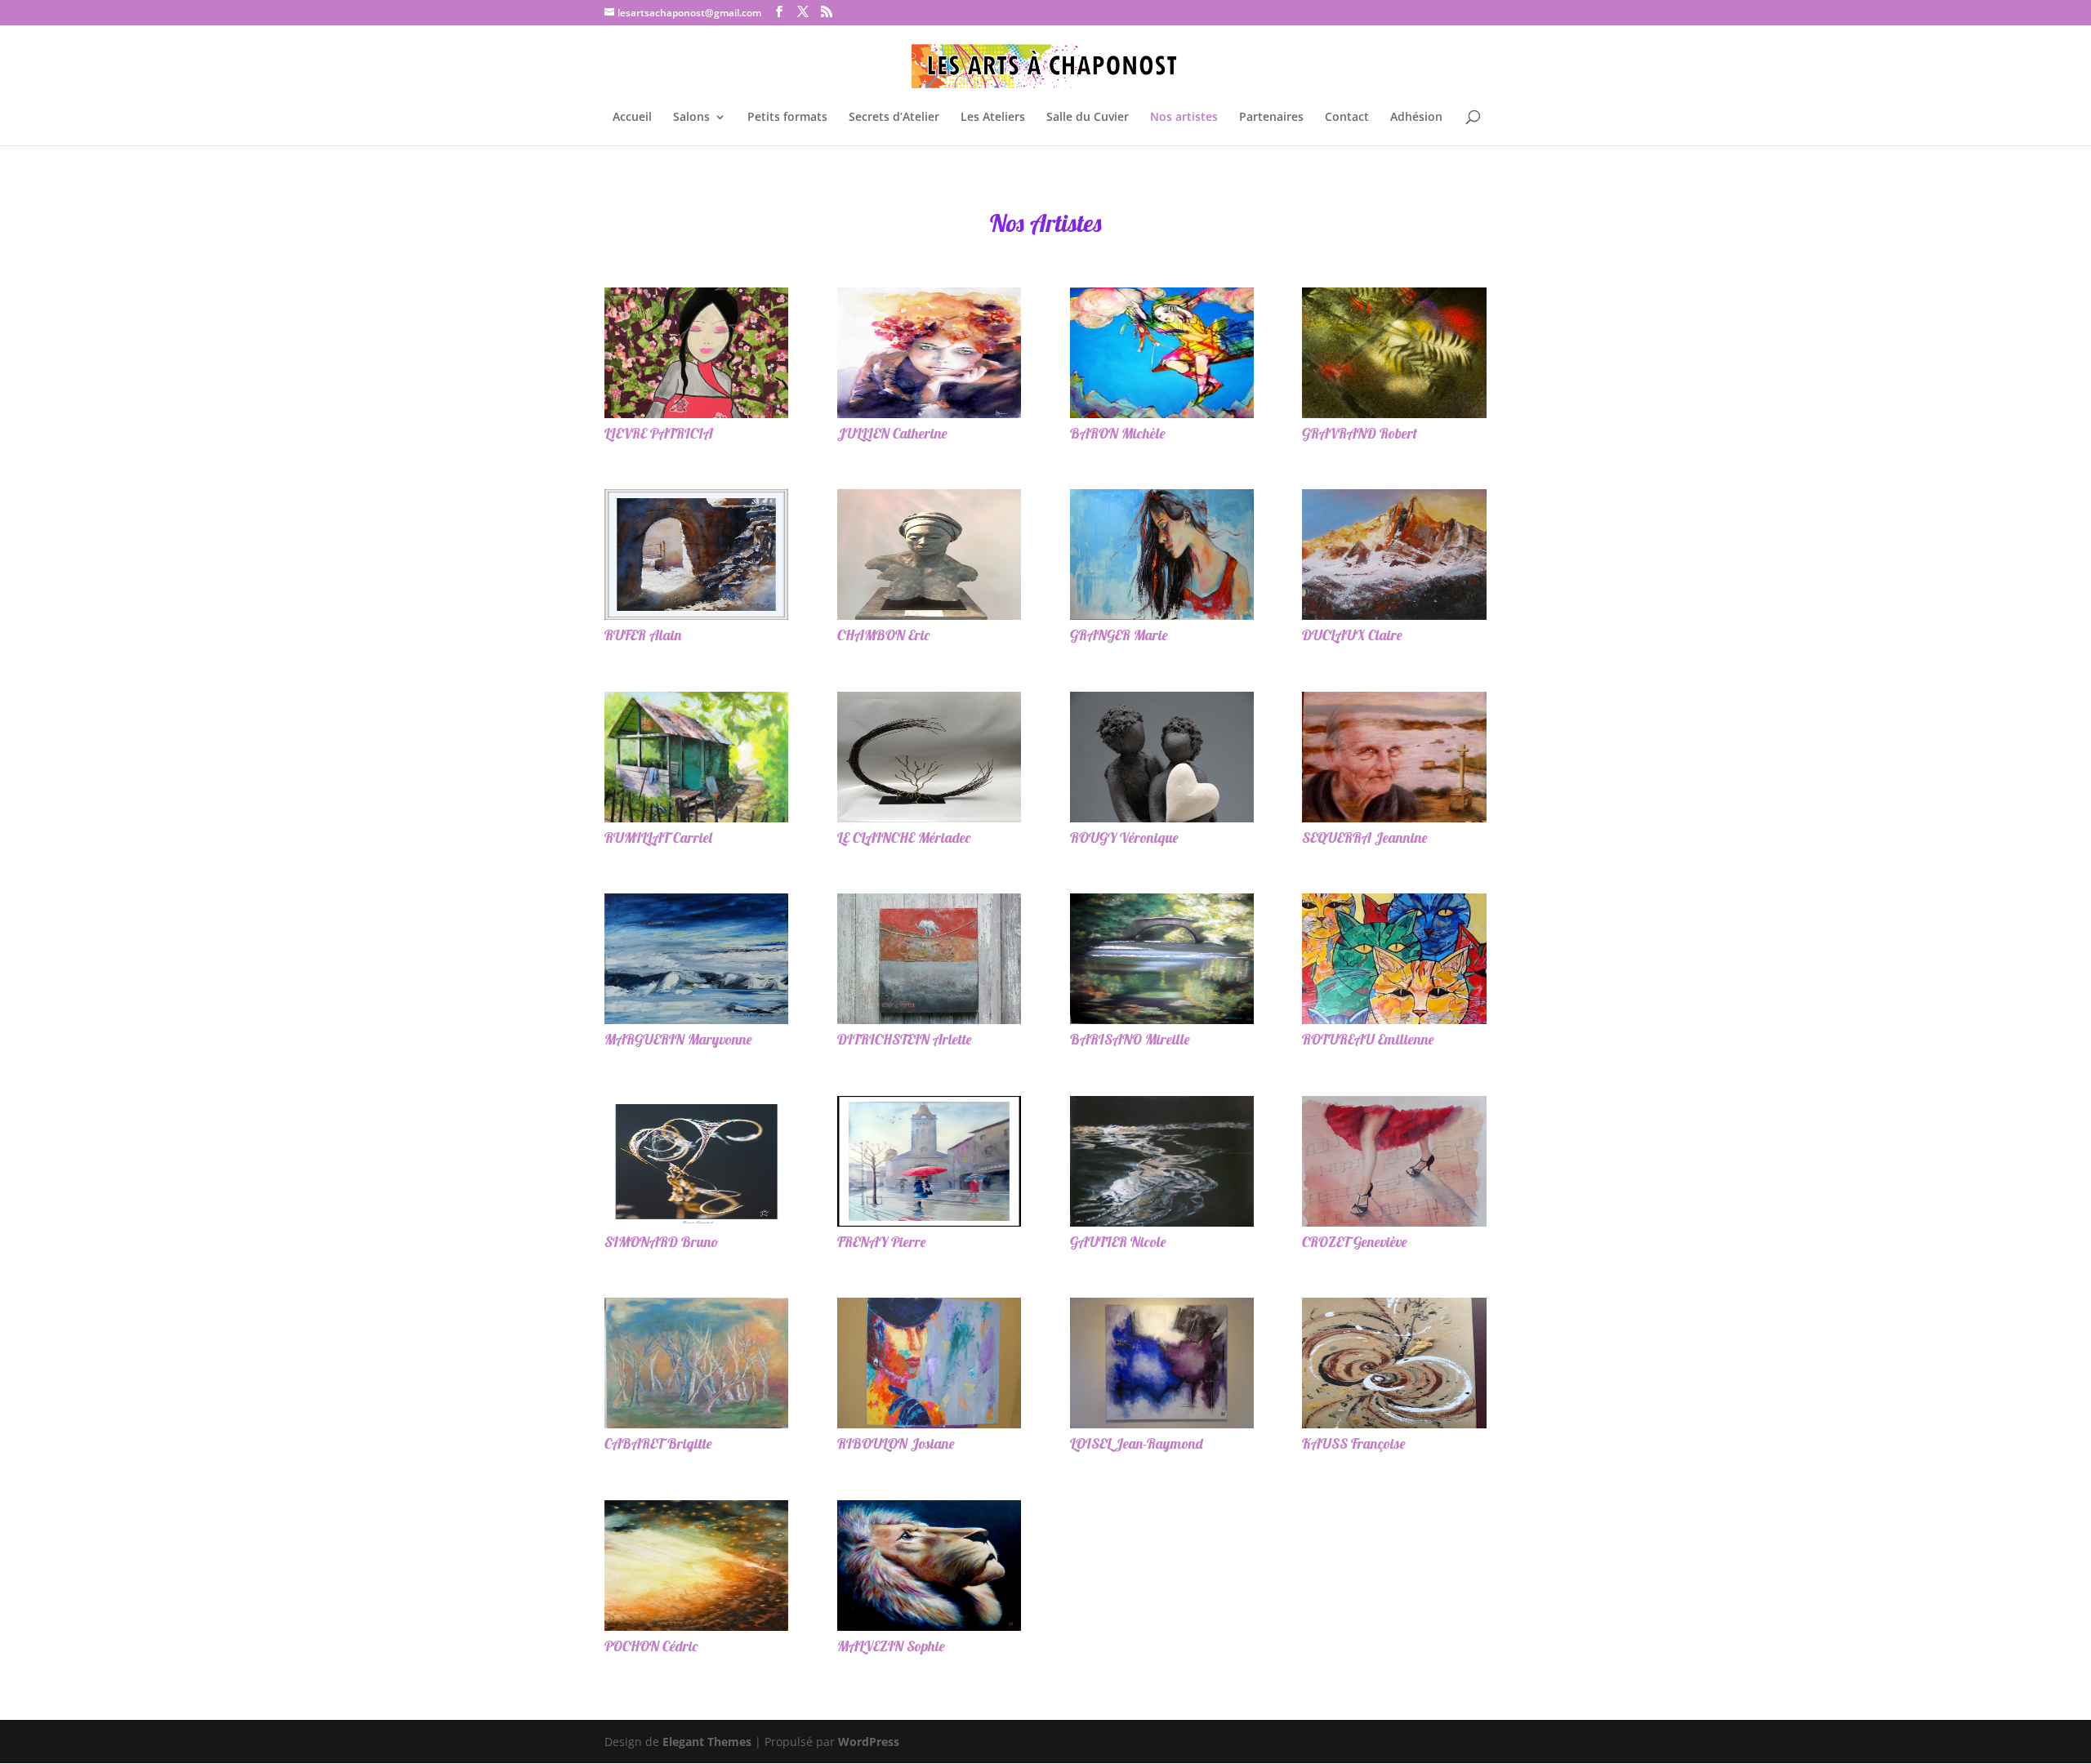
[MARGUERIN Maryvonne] (696, 959)
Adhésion (1416, 118)
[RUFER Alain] (696, 555)
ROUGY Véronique (1124, 837)
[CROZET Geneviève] (1394, 1161)
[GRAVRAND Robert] (1394, 353)
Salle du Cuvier (1088, 118)
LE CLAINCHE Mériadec (904, 837)
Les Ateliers (993, 118)
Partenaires (1271, 118)
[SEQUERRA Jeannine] (1394, 757)
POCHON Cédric (651, 1646)
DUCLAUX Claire (1352, 635)
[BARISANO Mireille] (1162, 959)
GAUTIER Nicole (1118, 1242)
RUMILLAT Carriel (658, 837)
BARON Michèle (1118, 433)
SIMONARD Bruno (662, 1242)
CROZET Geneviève (1355, 1242)
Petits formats (787, 118)
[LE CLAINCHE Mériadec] (929, 757)
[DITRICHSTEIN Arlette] (929, 959)
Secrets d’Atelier (894, 118)
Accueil (632, 118)
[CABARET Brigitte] (696, 1363)
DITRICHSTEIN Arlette (905, 1039)
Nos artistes (1184, 118)
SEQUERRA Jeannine (1365, 837)
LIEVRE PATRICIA (659, 433)
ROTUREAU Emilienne (1368, 1039)
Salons (691, 118)
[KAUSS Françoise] (1394, 1363)
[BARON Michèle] (1162, 353)
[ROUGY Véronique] (1162, 757)
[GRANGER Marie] (1162, 555)
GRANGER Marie (1119, 635)
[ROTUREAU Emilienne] (1394, 959)
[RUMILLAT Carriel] (696, 757)
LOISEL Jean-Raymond (1137, 1443)
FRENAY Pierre (882, 1242)
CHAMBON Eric (883, 635)
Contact (1347, 118)
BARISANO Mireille (1130, 1039)
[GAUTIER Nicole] (1162, 1161)
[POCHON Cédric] (696, 1566)
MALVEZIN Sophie (891, 1646)
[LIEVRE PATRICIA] (696, 353)
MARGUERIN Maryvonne (678, 1039)
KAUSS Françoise (1354, 1443)
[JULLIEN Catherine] (929, 353)
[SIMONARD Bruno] (696, 1161)
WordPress (869, 1742)
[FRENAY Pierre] (929, 1161)
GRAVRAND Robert (1360, 433)
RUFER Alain (643, 635)
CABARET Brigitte (658, 1443)
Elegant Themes (707, 1742)
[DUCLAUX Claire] (1394, 555)
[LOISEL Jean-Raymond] (1162, 1363)
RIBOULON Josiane (896, 1443)
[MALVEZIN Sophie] (929, 1566)
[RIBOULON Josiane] (929, 1363)
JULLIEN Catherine (892, 433)
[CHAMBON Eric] (929, 555)
